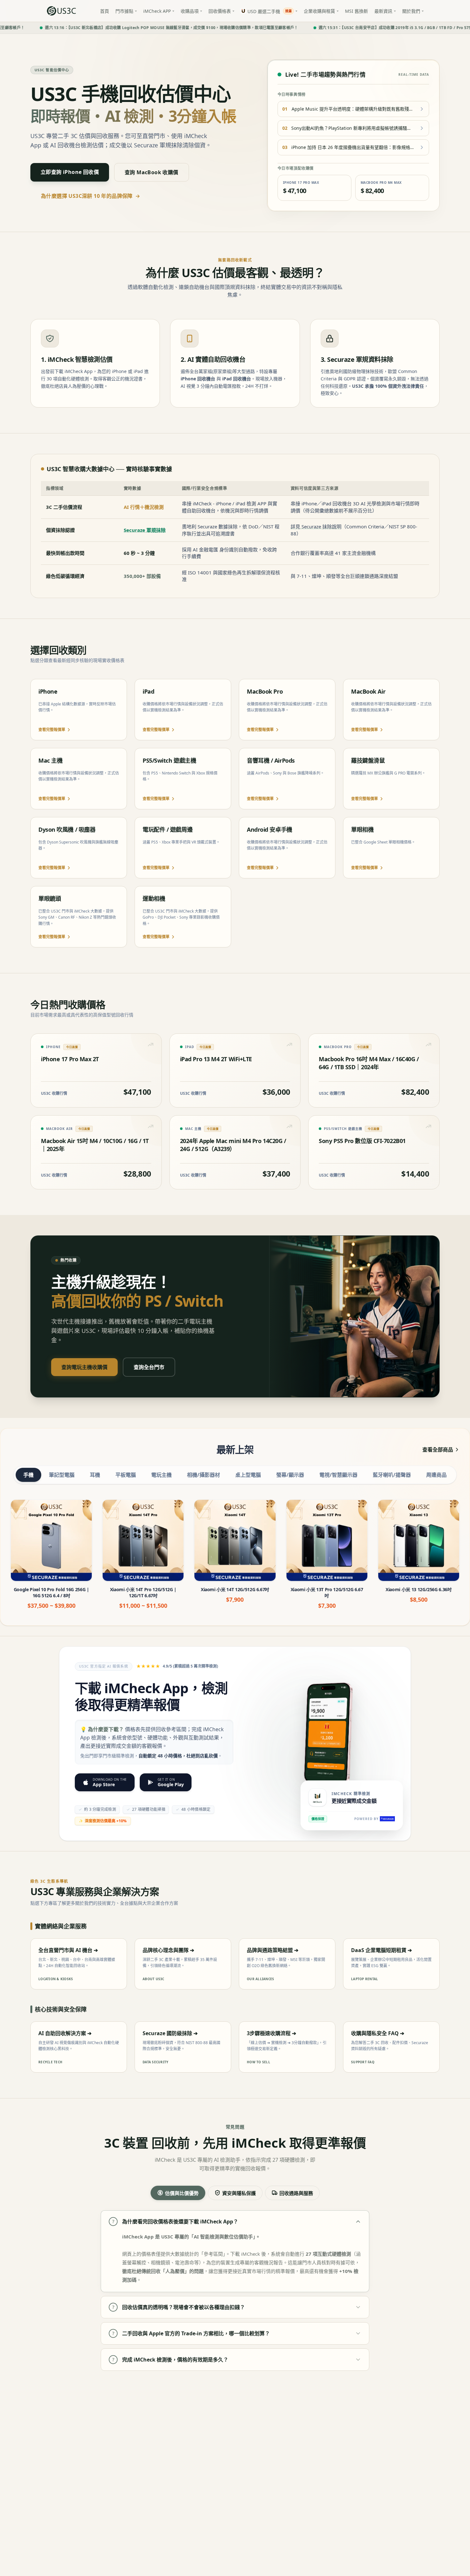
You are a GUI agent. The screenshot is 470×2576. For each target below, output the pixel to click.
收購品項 (190, 11)
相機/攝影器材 (204, 1475)
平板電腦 (126, 1475)
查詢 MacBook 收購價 (152, 172)
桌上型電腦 (248, 1475)
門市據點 (124, 11)
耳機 (95, 1475)
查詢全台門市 (149, 1367)
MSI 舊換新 (356, 11)
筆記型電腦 (62, 1475)
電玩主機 (161, 1475)
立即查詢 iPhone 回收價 (70, 172)
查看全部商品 (438, 1450)
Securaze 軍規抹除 (145, 530)
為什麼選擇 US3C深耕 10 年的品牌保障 (90, 196)
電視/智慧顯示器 (338, 1475)
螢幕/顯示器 (290, 1475)
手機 (28, 1475)
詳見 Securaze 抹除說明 (316, 526)
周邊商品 (436, 1475)
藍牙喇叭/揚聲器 (392, 1475)
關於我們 (411, 11)
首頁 (105, 11)
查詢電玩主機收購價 (84, 1367)
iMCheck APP (157, 11)
